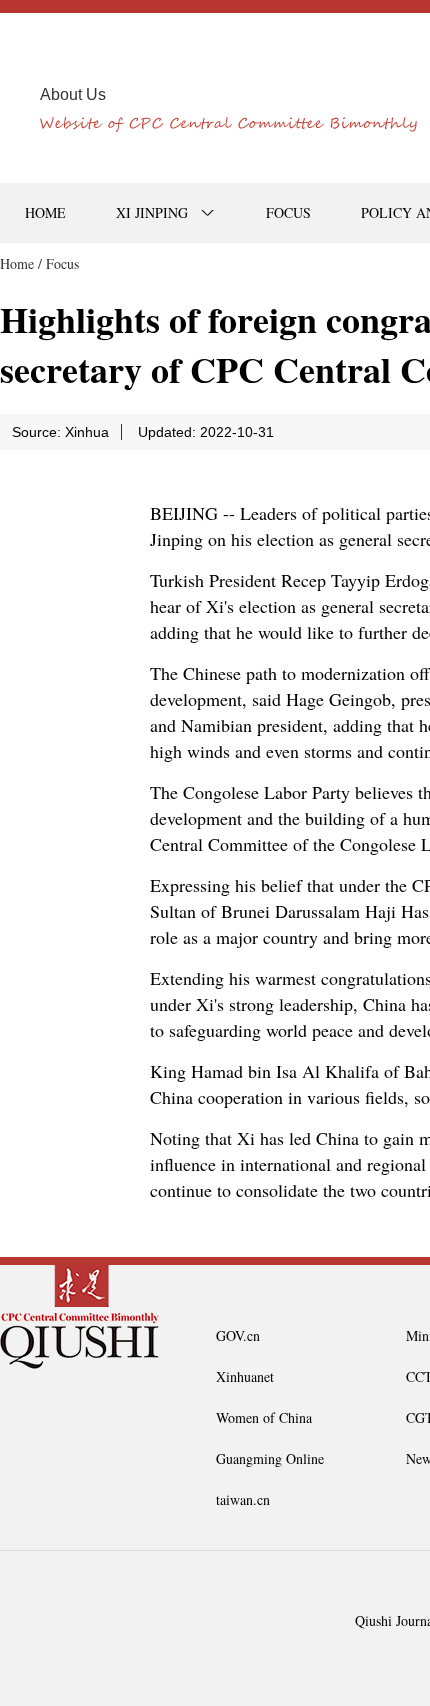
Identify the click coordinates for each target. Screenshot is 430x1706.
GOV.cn (238, 1335)
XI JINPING (152, 212)
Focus (62, 263)
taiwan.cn (243, 1499)
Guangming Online (270, 1458)
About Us (73, 94)
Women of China (264, 1417)
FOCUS (288, 212)
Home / (21, 263)
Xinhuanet (245, 1376)
